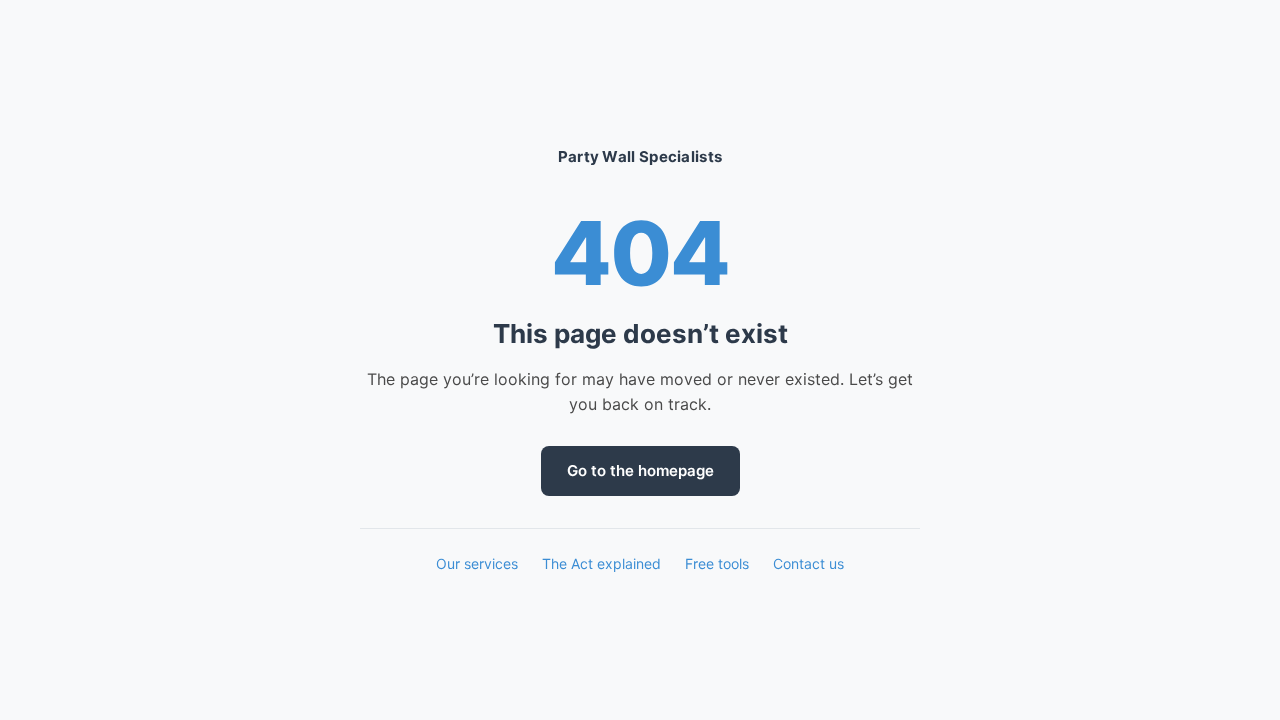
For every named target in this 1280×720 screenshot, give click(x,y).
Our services (477, 563)
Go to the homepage (640, 470)
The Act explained (601, 563)
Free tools (717, 563)
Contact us (808, 563)
